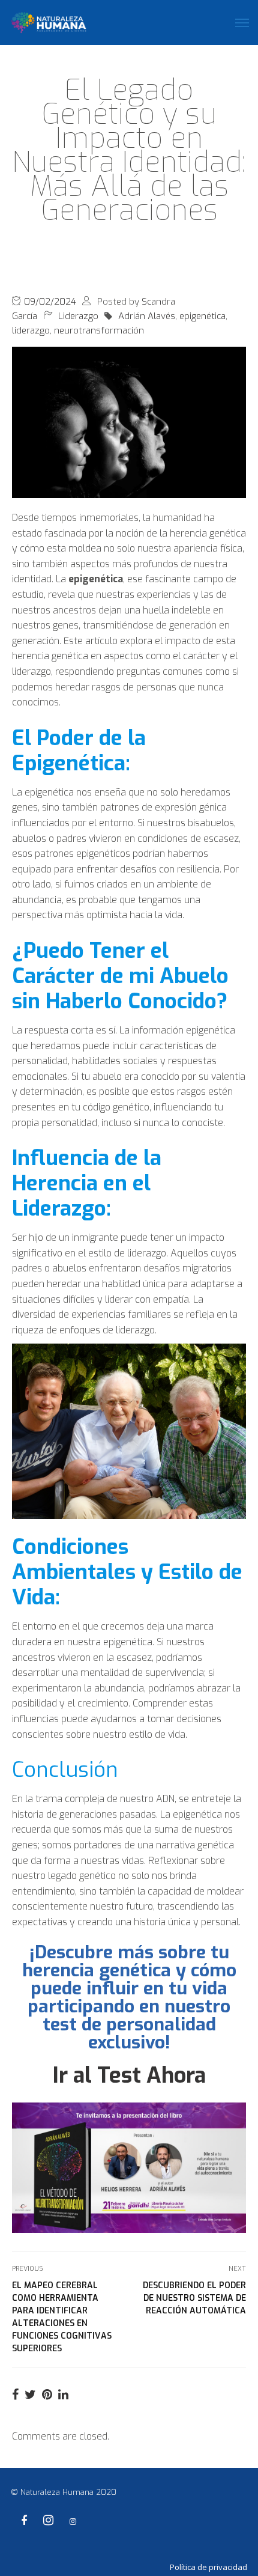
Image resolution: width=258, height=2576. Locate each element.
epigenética (202, 316)
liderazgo (31, 330)
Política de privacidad (208, 2567)
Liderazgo (78, 316)
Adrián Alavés (147, 316)
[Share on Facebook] (15, 2395)
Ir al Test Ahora (129, 2075)
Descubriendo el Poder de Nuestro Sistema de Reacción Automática (194, 2298)
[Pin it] (47, 2395)
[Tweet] (30, 2395)
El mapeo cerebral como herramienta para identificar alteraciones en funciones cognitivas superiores (62, 2317)
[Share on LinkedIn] (63, 2395)
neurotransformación (99, 330)
